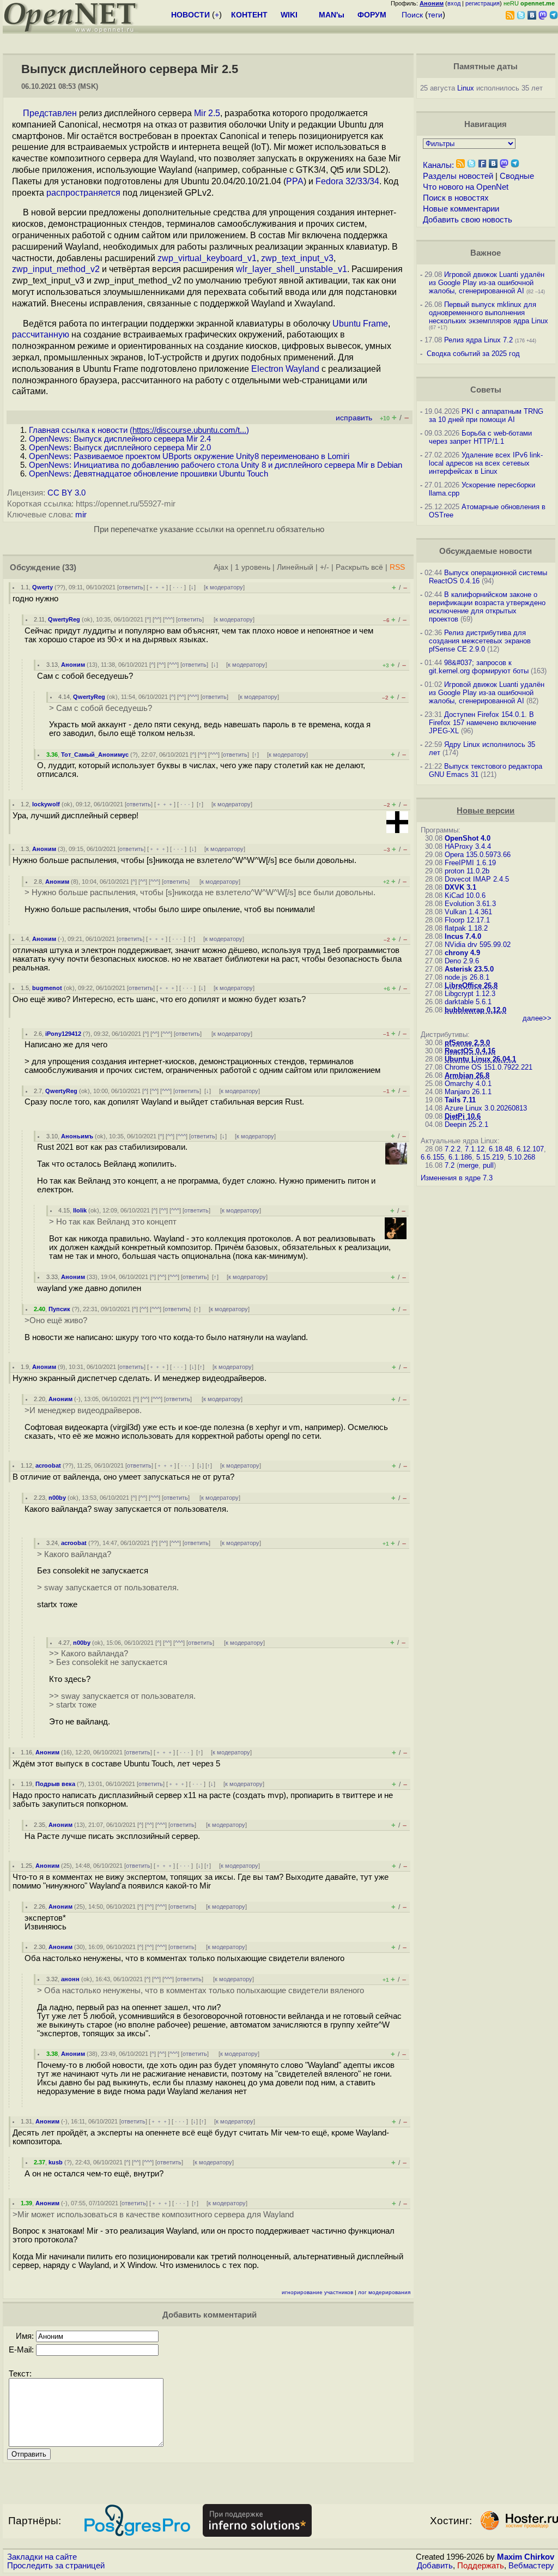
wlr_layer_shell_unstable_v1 (292, 269)
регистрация (483, 3)
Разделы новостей (458, 176)
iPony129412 (63, 1034)
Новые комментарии (461, 209)
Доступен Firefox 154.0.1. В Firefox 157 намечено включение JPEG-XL (483, 723)
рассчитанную (41, 334)
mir (81, 515)
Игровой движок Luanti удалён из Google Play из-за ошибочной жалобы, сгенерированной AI (487, 283)
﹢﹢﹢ (157, 587)
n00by (57, 1498)
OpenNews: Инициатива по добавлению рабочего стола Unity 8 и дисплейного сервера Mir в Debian (216, 465)
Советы (486, 390)
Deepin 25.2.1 (466, 1124)
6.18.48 (501, 1149)
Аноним (73, 665)
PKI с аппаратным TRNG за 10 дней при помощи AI (486, 415)
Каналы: (438, 165)
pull (488, 1165)
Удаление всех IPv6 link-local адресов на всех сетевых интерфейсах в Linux (486, 463)
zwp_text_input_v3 (297, 258)
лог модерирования (384, 2292)
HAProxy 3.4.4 (468, 846)
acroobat (48, 1465)
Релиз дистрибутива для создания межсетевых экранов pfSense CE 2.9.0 (480, 641)
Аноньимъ (77, 1136)
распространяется (83, 193)
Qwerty (43, 587)
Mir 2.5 (207, 113)
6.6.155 (432, 1157)
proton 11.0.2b (467, 871)
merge (469, 1165)
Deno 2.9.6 (462, 961)
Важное (486, 253)
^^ (157, 619)
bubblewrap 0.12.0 (475, 1010)
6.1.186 (460, 1157)
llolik (80, 1210)
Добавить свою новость (468, 220)
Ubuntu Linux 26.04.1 (480, 1059)
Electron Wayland (285, 369)
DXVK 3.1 (460, 887)
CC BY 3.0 (66, 493)
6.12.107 (530, 1149)
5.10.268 (521, 1157)
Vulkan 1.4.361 (468, 912)
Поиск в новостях (456, 198)
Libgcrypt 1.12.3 (470, 994)
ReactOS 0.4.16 (470, 1051)
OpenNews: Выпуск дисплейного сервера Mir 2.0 (120, 448)
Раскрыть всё (359, 567)
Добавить (435, 2566)
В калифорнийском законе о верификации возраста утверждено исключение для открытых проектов (487, 607)
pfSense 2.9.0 (467, 1043)
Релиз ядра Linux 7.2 (478, 340)
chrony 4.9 (462, 953)
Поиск (412, 15)
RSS (397, 567)
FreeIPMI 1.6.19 (470, 863)
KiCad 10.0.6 (465, 895)
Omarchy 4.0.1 (468, 1084)
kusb (56, 2162)
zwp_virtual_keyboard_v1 (207, 258)
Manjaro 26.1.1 (468, 1092)
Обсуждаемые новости (486, 551)
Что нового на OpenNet (466, 187)
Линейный (295, 567)
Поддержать (481, 2566)
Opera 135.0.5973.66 (478, 855)
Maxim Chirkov (526, 2557)
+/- (325, 567)
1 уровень (253, 567)
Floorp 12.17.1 (467, 920)
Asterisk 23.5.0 (469, 969)
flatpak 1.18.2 (466, 928)
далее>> (537, 1018)
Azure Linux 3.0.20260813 (486, 1108)
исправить (354, 418)
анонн (70, 1979)
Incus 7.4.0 (463, 936)
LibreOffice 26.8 (471, 985)
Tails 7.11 (460, 1100)
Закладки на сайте (42, 2557)
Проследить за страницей (56, 2566)
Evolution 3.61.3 (470, 904)
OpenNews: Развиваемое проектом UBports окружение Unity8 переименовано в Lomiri (189, 456)
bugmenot (47, 988)
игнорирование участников (317, 2292)
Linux (466, 88)
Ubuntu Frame (360, 324)
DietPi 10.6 (463, 1116)
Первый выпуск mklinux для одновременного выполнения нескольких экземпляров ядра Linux (489, 313)
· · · (178, 587)
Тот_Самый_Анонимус (95, 755)
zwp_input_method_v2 (56, 269)
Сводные (517, 176)
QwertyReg (64, 619)
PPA (295, 181)
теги (435, 15)
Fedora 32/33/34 (347, 181)
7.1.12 (475, 1149)
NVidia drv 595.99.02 (478, 945)
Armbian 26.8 (467, 1075)
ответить (131, 587)
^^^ (169, 619)
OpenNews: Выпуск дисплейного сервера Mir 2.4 (120, 439)
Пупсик (59, 1309)
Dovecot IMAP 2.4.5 (477, 879)
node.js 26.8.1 (467, 977)
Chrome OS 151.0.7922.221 (489, 1067)
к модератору (224, 587)
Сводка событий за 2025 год (473, 354)
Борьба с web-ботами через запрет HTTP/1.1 (480, 437)
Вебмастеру (531, 2566)
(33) (69, 568)
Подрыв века (55, 1784)
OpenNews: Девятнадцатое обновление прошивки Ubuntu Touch (148, 474)
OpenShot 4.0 (468, 838)
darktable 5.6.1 (468, 1002)
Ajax (221, 567)
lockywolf (46, 804)
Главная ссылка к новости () (139, 430)
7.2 (450, 1165)
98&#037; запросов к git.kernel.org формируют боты (479, 667)
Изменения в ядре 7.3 (457, 1178)
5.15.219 (490, 1157)
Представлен (50, 113)
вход (454, 3)
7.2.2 (453, 1149)
